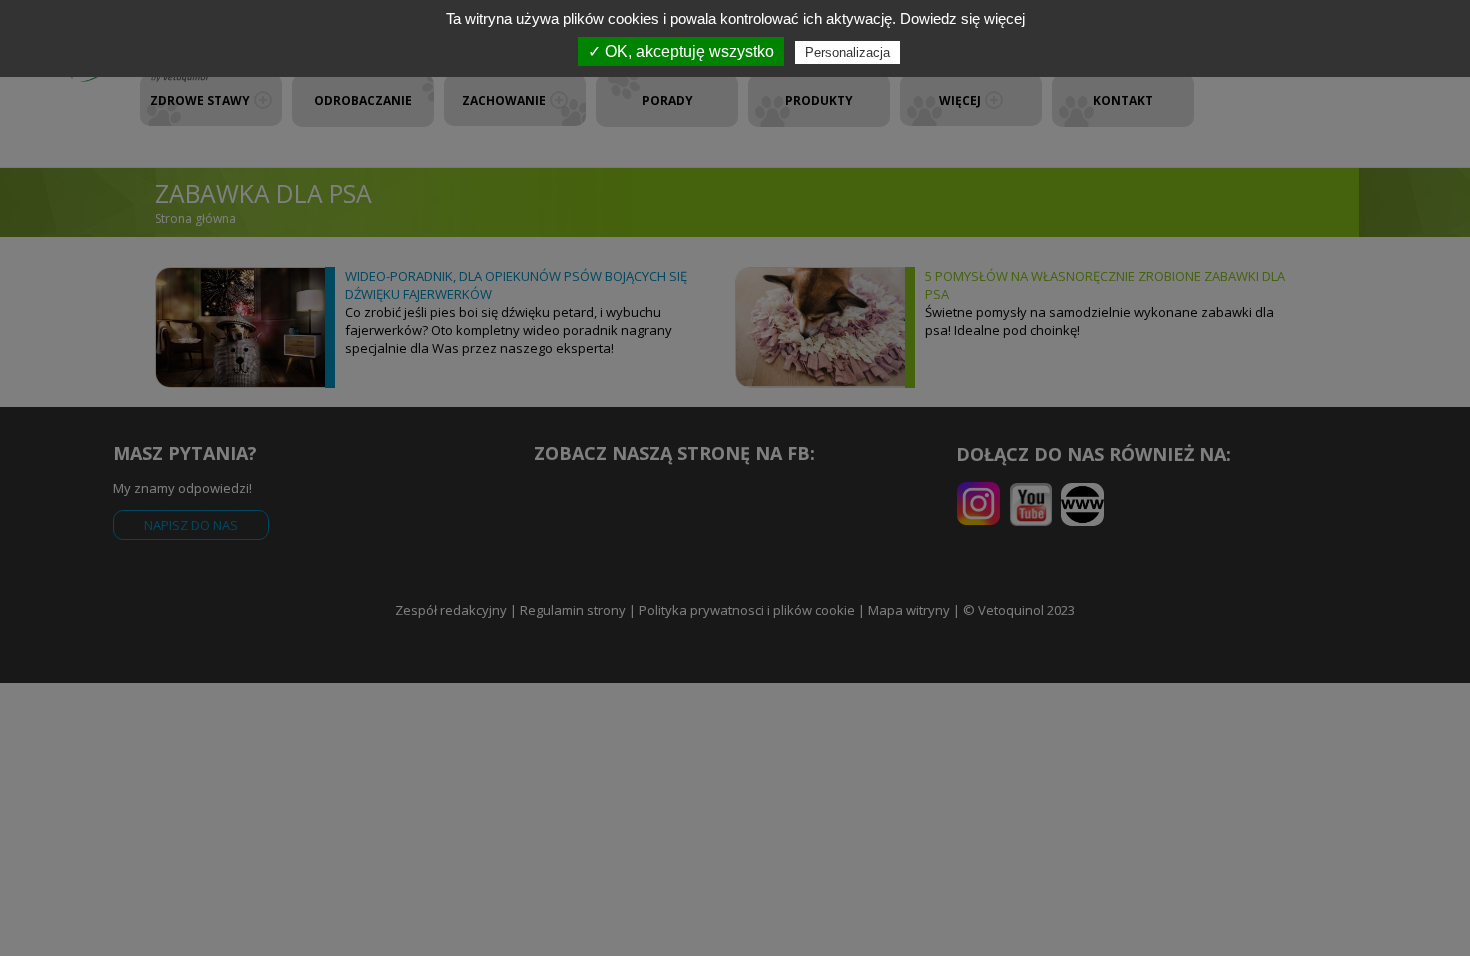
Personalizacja (847, 52)
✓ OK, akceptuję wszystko (681, 51)
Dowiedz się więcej (962, 18)
